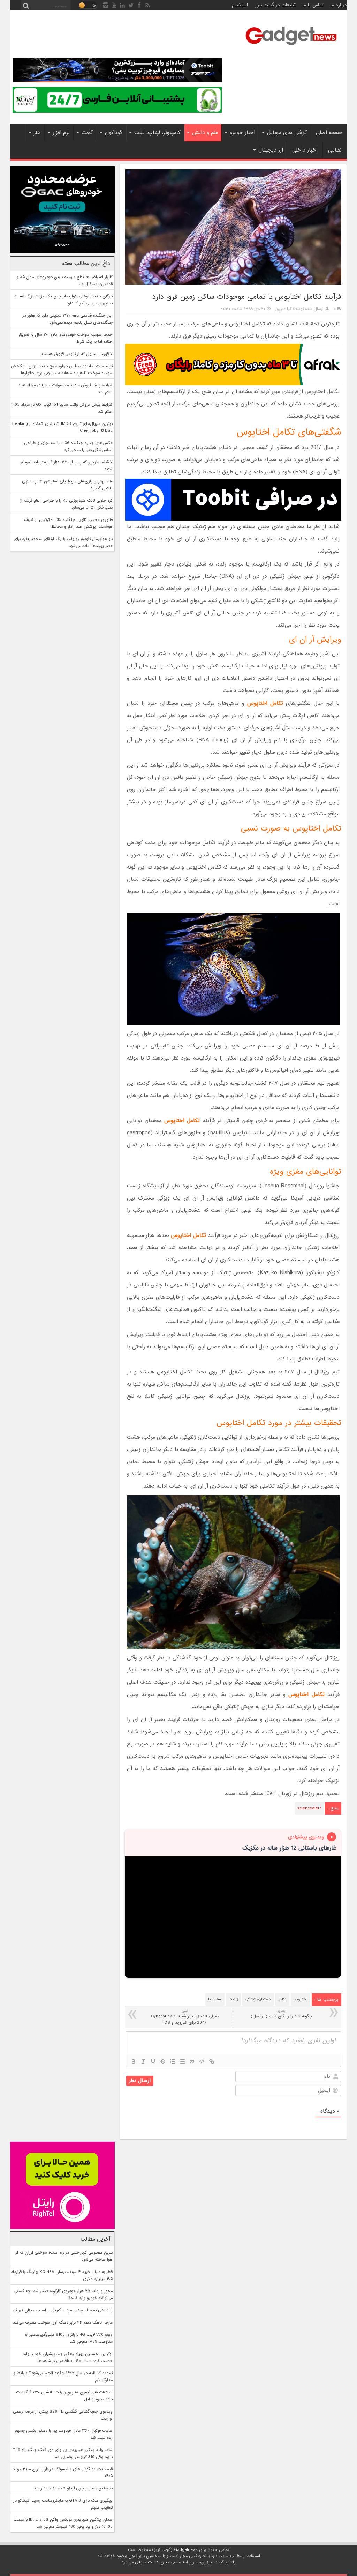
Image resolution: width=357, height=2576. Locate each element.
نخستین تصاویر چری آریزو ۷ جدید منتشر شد (73, 2488)
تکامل (282, 1999)
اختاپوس (301, 1999)
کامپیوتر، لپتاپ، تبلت (157, 133)
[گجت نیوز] (291, 47)
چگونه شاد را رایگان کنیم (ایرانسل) (281, 2014)
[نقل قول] (192, 2061)
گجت (87, 133)
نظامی (335, 150)
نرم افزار (61, 133)
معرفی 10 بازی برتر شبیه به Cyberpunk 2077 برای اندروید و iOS (185, 2017)
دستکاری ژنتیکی (258, 1999)
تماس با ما (313, 5)
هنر (37, 133)
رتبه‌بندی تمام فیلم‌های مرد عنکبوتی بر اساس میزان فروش (63, 2310)
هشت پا (215, 1999)
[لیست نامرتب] (182, 2061)
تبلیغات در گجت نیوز (275, 5)
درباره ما (339, 5)
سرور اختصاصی (184, 2562)
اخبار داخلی (305, 150)
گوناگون (114, 133)
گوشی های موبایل (287, 133)
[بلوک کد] (202, 2061)
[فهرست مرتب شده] (173, 2061)
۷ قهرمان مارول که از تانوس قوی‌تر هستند (77, 354)
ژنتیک (233, 1999)
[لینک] (212, 2061)
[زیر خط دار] (153, 2061)
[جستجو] (26, 5)
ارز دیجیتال (271, 150)
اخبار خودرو (242, 133)
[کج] (143, 2061)
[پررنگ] (134, 2061)
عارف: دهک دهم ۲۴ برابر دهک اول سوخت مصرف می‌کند (63, 2323)
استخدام (240, 5)
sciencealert (309, 1808)
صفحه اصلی (329, 133)
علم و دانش (205, 133)
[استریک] (163, 2061)
